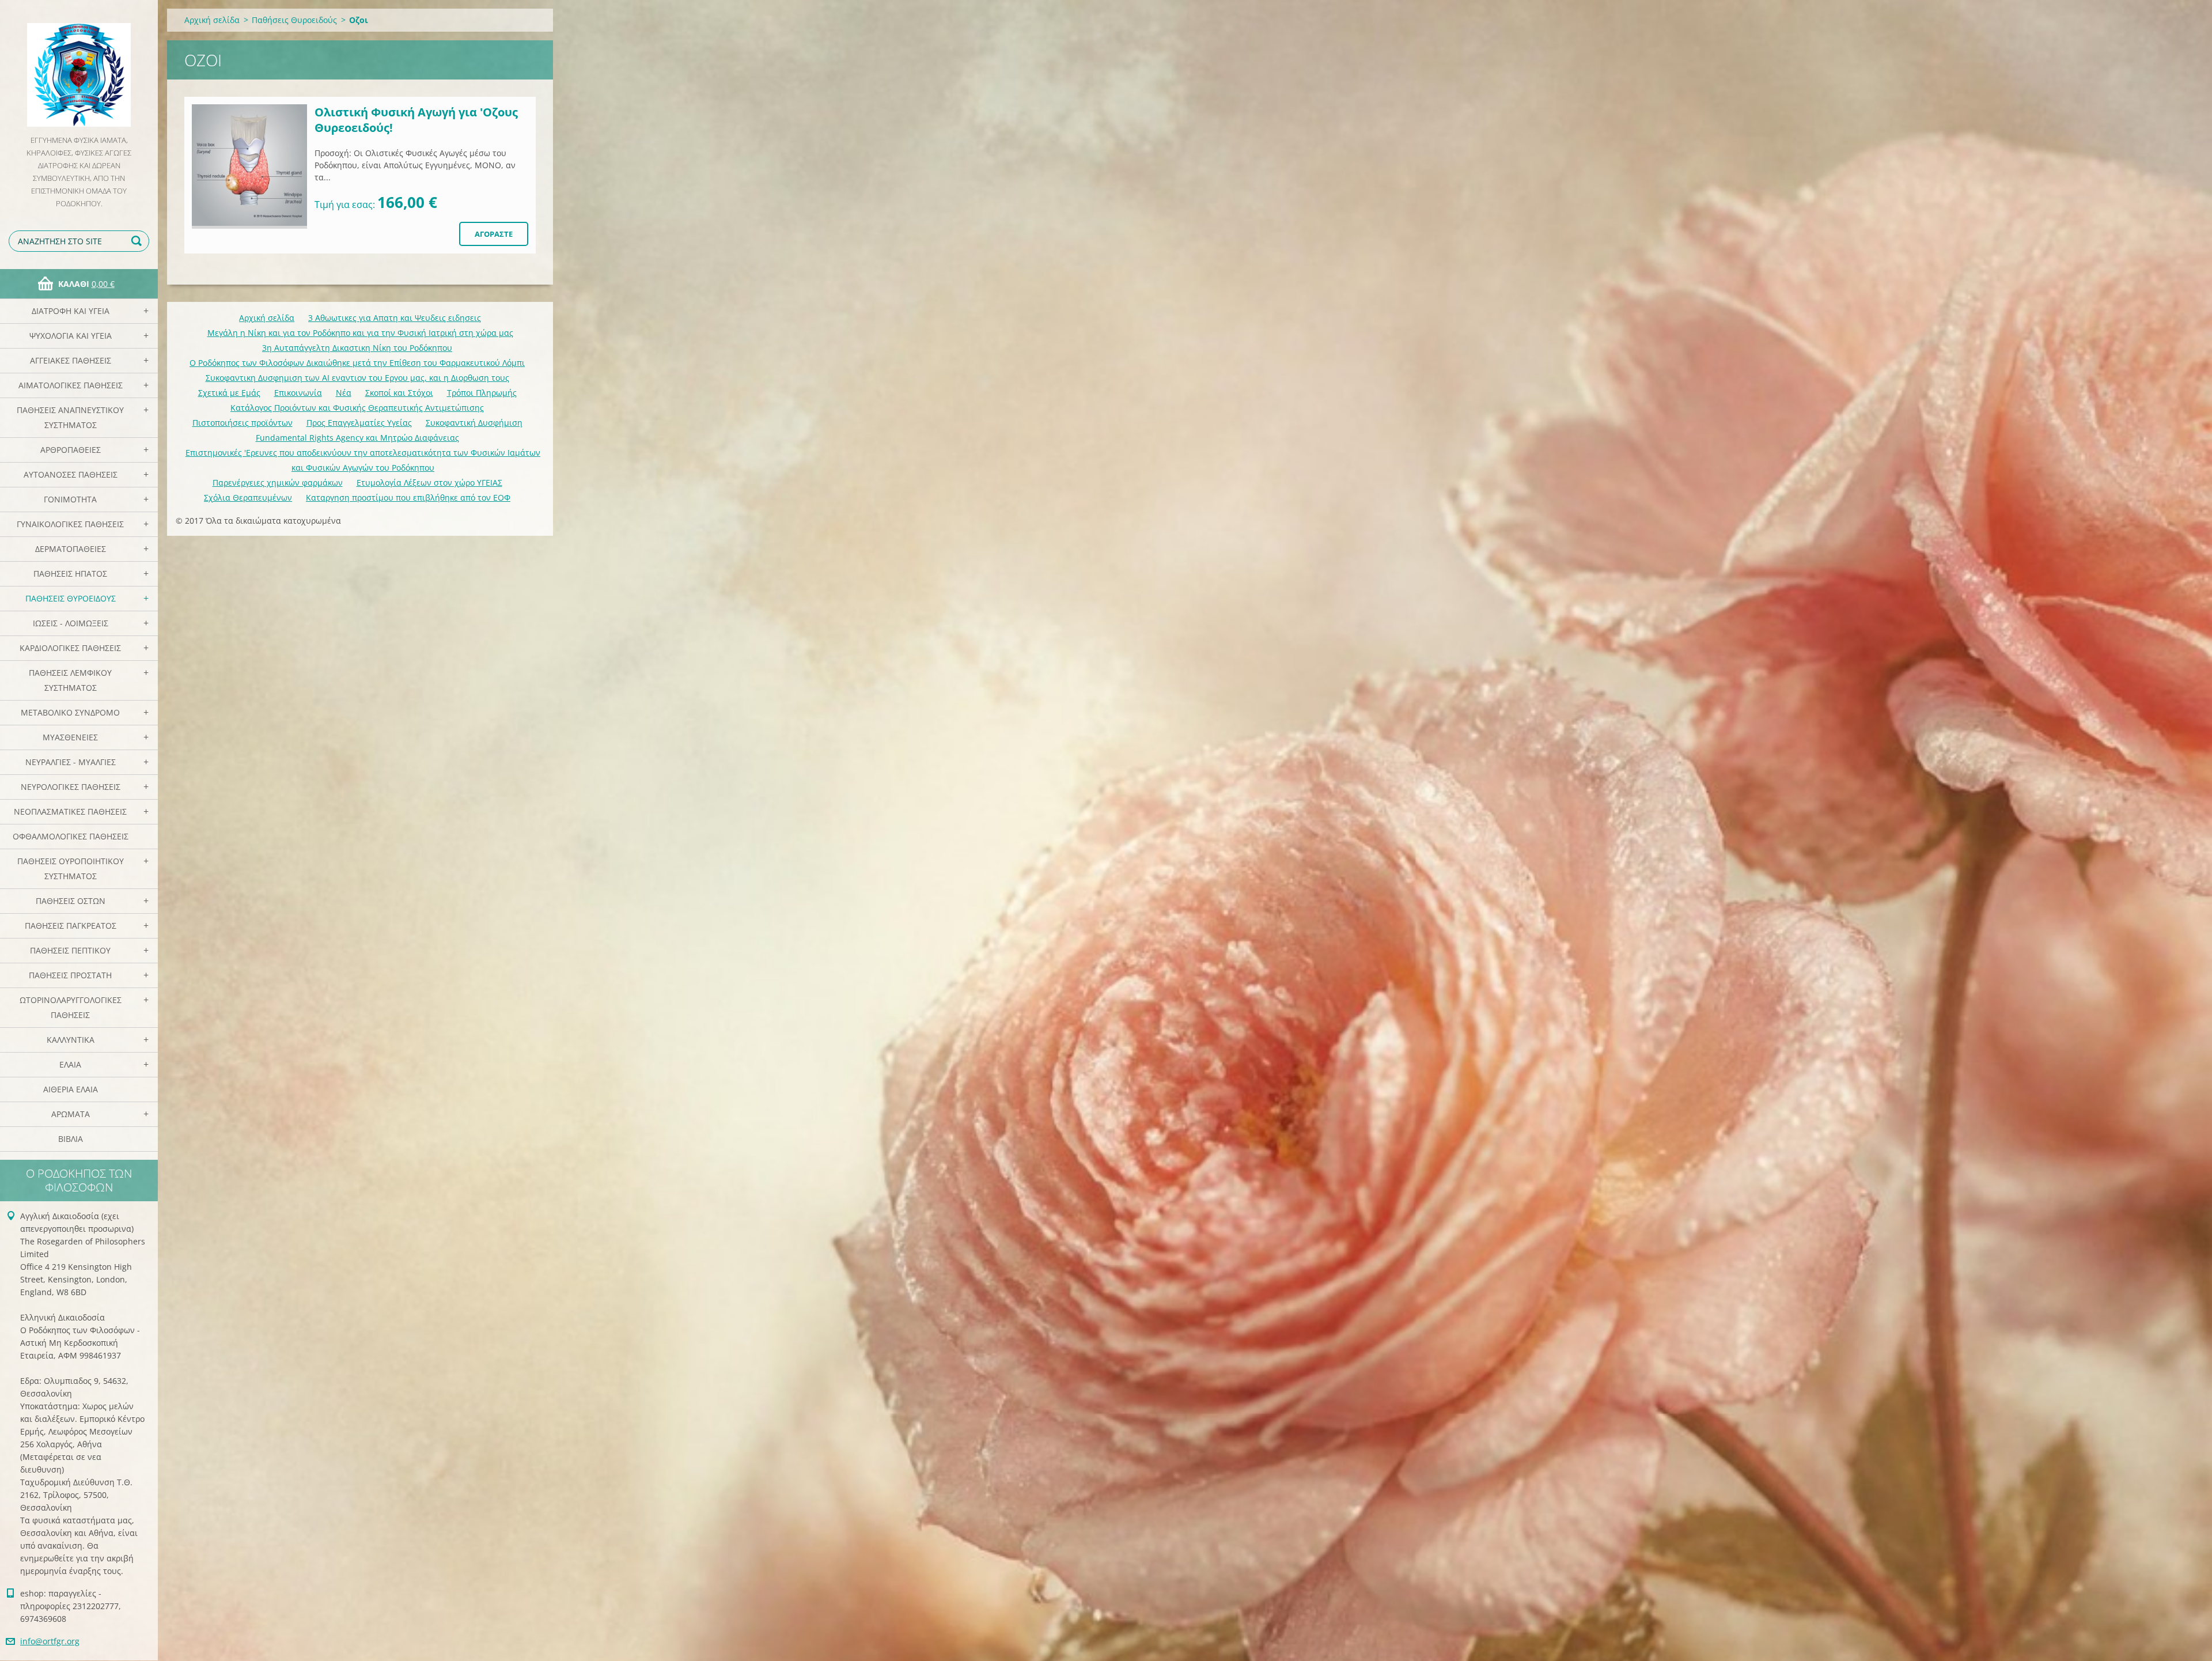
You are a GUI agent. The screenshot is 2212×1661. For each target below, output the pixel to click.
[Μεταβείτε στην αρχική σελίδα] (79, 67)
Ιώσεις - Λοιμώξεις (71, 623)
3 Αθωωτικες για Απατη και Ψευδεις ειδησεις (395, 318)
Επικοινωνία (298, 393)
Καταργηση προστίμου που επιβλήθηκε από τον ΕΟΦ (408, 497)
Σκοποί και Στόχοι (399, 393)
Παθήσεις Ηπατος (70, 574)
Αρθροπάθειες (71, 450)
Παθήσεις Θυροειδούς (71, 598)
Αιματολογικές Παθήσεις (71, 385)
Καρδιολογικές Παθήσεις (70, 648)
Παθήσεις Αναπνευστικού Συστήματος (70, 417)
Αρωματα (71, 1114)
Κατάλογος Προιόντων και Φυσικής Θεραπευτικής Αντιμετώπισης (357, 408)
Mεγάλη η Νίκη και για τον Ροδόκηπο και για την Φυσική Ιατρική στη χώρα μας (360, 333)
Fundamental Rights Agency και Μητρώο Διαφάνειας (357, 438)
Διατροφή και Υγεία (71, 311)
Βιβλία (71, 1139)
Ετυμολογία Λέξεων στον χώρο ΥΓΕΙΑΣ (429, 483)
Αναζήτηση (138, 241)
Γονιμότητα (70, 499)
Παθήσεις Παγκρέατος (71, 926)
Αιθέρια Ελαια (71, 1089)
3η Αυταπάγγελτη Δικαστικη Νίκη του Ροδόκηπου (357, 348)
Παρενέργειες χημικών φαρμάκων (278, 483)
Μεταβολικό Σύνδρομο (70, 712)
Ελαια (70, 1064)
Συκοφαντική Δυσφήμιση (474, 423)
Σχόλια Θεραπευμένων (248, 497)
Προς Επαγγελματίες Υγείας (359, 423)
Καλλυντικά (71, 1040)
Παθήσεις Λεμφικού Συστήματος (70, 680)
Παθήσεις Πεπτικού (70, 950)
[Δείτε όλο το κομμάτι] (249, 167)
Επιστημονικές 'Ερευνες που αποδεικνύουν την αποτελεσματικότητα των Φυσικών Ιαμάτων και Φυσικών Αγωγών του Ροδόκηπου (363, 460)
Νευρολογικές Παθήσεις (71, 787)
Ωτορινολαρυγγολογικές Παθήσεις (71, 1007)
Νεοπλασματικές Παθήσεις (70, 811)
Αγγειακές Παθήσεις (71, 360)
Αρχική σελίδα (212, 20)
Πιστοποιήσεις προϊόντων (243, 423)
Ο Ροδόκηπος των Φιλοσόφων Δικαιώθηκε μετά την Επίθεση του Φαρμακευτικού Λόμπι (357, 363)
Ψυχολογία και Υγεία (71, 336)
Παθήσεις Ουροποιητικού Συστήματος (71, 869)
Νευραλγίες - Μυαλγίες (71, 762)
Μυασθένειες (70, 737)
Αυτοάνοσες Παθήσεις (71, 474)
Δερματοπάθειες (71, 549)
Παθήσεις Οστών (71, 901)
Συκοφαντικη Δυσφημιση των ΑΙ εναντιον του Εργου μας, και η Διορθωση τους (357, 378)
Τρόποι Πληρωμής (482, 393)
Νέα (344, 393)
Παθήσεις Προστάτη (70, 975)
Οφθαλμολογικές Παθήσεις (71, 836)
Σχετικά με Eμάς (229, 393)
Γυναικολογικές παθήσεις (70, 524)
